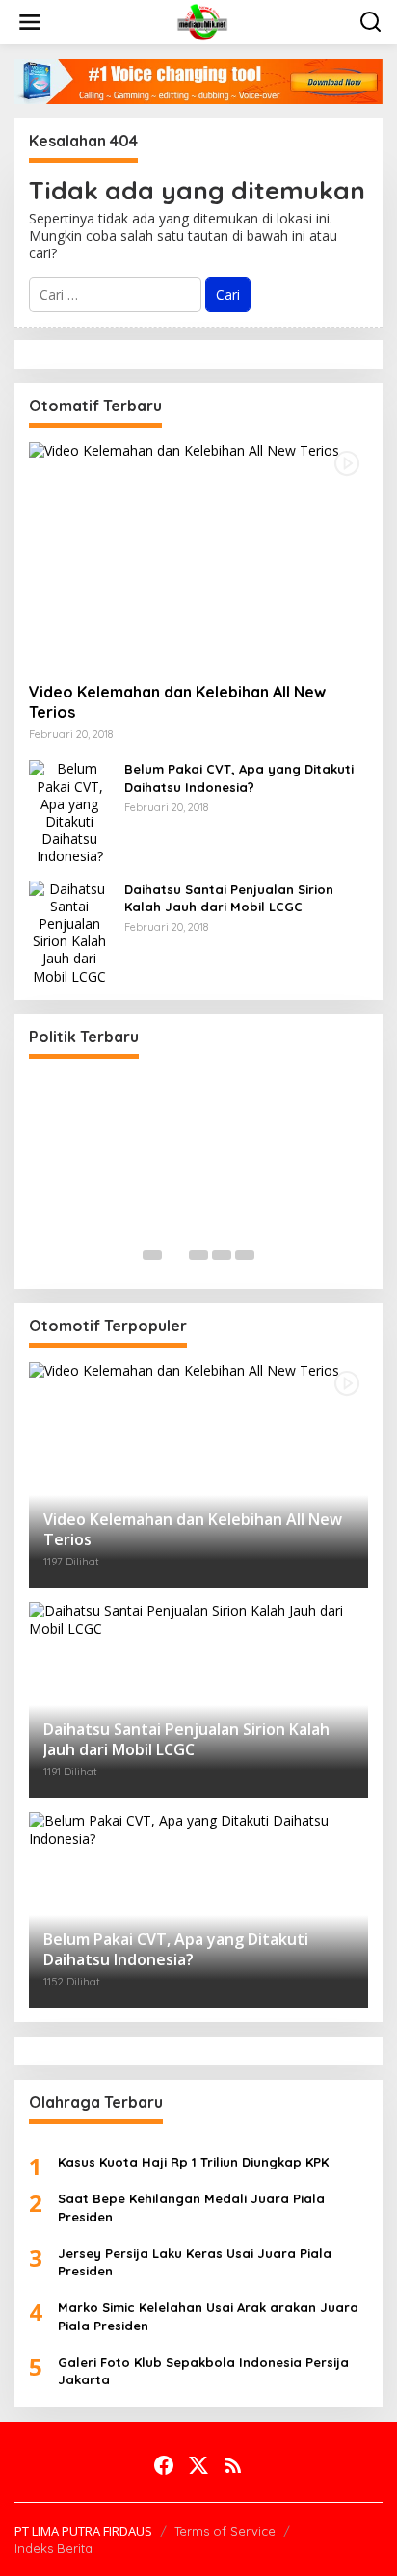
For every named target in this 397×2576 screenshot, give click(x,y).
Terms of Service (225, 2531)
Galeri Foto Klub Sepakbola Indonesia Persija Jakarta (203, 2371)
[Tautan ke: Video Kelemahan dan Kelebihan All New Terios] (198, 555)
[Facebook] (164, 2465)
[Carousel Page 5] (245, 1255)
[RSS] (233, 2465)
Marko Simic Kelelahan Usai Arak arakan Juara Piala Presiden (208, 2316)
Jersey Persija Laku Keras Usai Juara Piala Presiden (195, 2262)
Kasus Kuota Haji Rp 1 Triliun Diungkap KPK (193, 2162)
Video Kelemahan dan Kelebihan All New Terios (177, 702)
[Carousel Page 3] (198, 1255)
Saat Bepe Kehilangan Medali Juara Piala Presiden (191, 2207)
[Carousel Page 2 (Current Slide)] (175, 1255)
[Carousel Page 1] (152, 1255)
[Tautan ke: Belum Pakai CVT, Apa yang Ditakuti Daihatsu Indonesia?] (69, 812)
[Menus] (30, 22)
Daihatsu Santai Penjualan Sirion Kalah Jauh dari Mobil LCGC (229, 898)
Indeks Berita (53, 2548)
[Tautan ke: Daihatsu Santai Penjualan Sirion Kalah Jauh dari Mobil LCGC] (69, 931)
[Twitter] (198, 2465)
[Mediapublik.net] (202, 21)
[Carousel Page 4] (222, 1255)
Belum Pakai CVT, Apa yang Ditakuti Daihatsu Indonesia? (239, 777)
